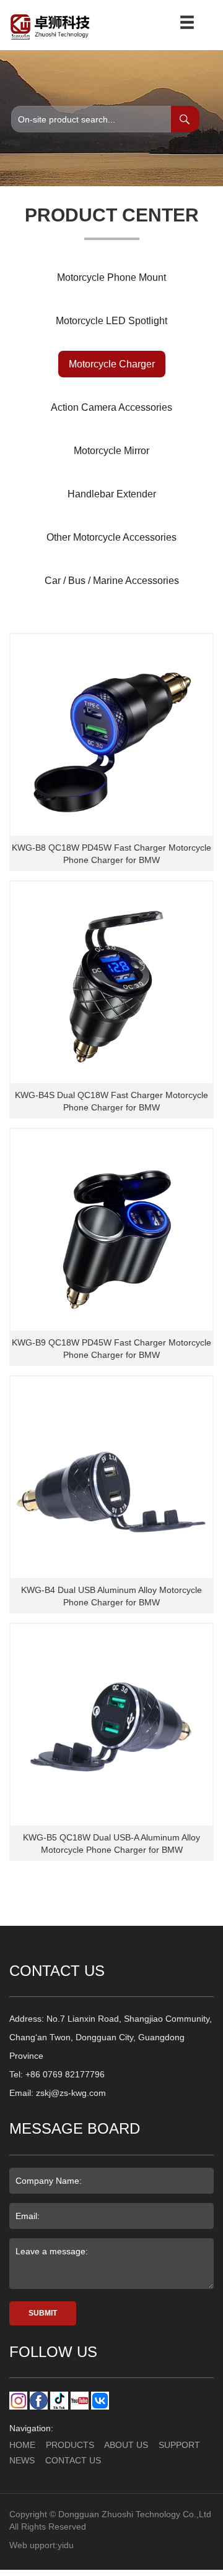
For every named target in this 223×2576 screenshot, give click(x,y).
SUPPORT (179, 2445)
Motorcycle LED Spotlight (111, 321)
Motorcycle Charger (112, 364)
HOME (22, 2445)
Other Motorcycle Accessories (111, 537)
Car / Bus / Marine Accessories (112, 581)
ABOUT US (126, 2445)
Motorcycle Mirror (111, 451)
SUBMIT (43, 2313)
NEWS (22, 2460)
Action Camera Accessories (111, 407)
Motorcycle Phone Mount (111, 277)
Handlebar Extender (112, 494)
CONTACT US (73, 2460)
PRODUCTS (70, 2445)
